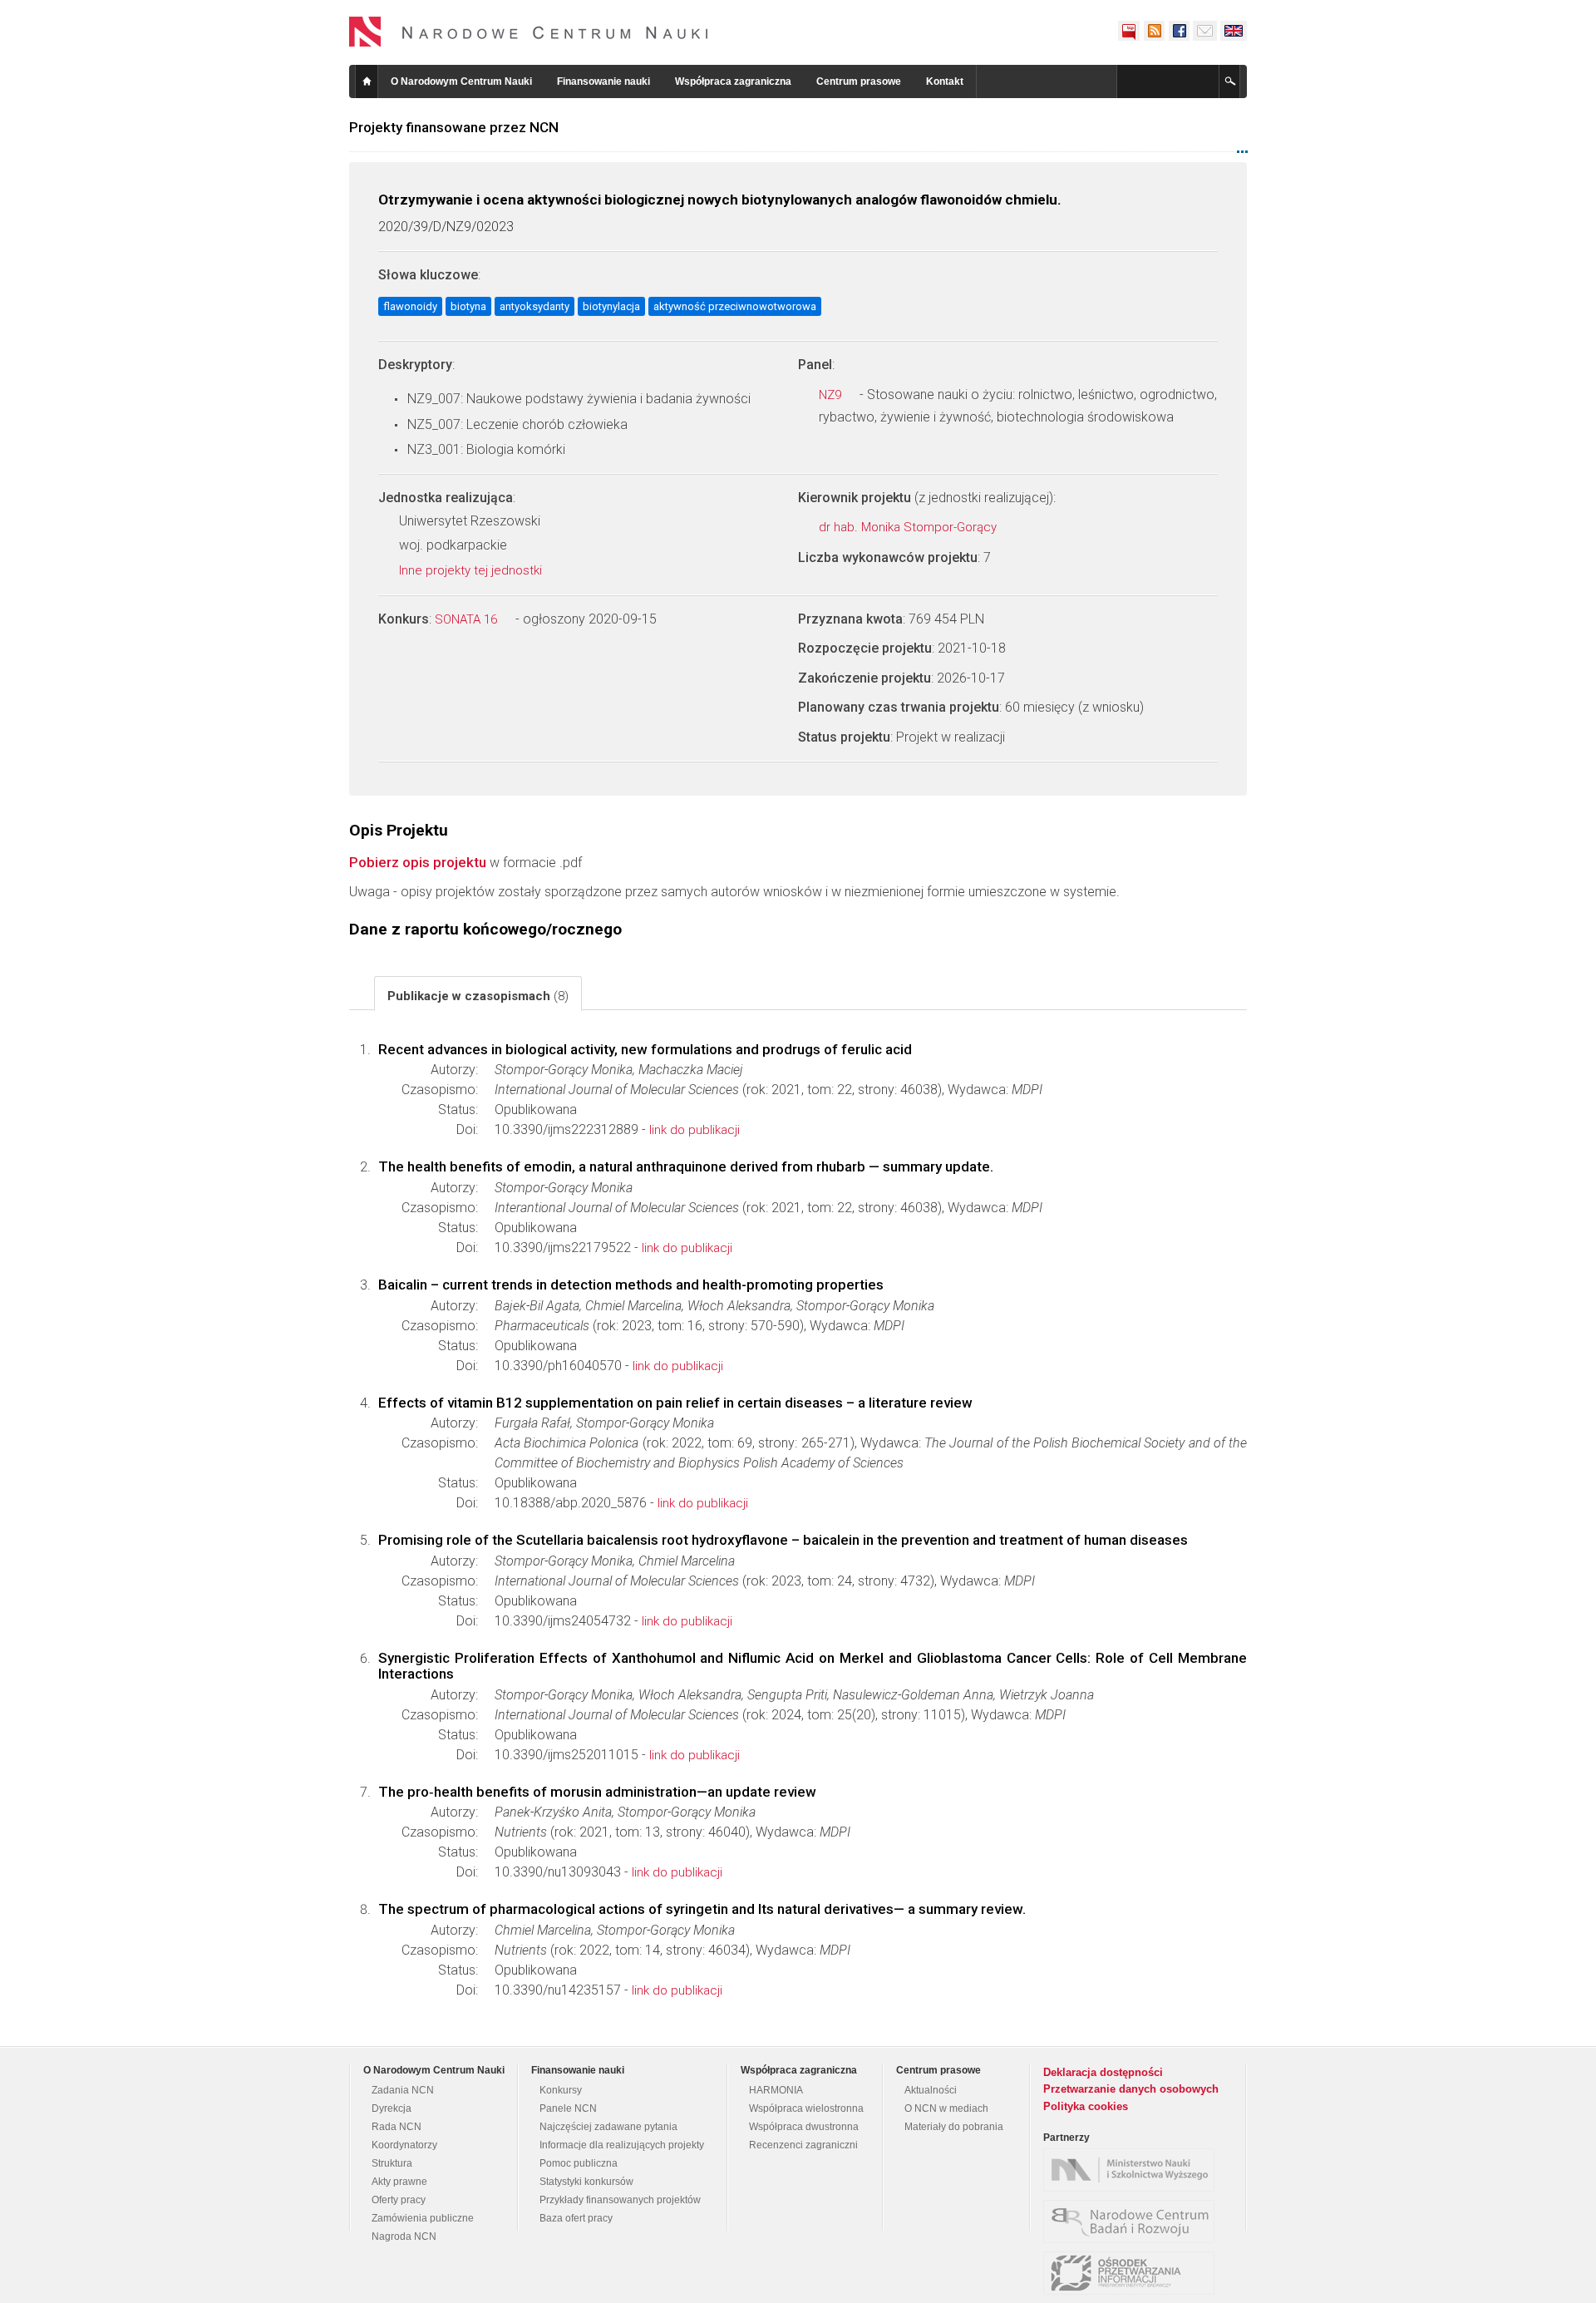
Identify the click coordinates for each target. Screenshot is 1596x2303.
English (1234, 31)
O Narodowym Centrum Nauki (461, 81)
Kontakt (945, 81)
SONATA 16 (468, 619)
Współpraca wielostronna (806, 2108)
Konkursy (561, 2090)
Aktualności (931, 2090)
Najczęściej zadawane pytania (608, 2127)
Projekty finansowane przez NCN (454, 127)
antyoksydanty (534, 306)
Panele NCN (568, 2108)
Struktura (392, 2163)
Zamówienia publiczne (423, 2218)
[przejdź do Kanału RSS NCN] (1154, 31)
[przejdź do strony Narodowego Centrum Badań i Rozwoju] (1133, 2222)
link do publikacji (695, 1130)
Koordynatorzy (404, 2145)
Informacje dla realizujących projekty (622, 2145)
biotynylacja (611, 306)
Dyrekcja (392, 2108)
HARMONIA (776, 2090)
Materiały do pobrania (954, 2127)
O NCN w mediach (946, 2108)
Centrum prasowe (859, 81)
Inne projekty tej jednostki (472, 570)
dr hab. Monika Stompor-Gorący (909, 527)
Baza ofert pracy (576, 2218)
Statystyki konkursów (586, 2182)
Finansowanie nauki (603, 81)
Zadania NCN (403, 2090)
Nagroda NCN (404, 2236)
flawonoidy (410, 306)
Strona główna (367, 81)
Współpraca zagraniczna (733, 81)
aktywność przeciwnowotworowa (735, 306)
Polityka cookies (1086, 2106)
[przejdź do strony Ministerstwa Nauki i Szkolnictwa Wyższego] (1133, 2170)
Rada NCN (397, 2127)
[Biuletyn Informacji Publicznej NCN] (1129, 31)
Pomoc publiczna (579, 2163)
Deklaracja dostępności (1103, 2072)
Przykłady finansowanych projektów (620, 2200)
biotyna (468, 306)
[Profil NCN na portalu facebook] (1179, 31)
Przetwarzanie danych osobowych (1131, 2089)
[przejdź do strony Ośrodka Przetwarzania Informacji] (1133, 2273)
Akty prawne (399, 2182)
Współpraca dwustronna (804, 2127)
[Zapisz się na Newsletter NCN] (1205, 31)
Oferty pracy (399, 2200)
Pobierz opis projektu (418, 862)
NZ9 (832, 395)
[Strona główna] (529, 32)
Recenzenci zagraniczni (803, 2145)
